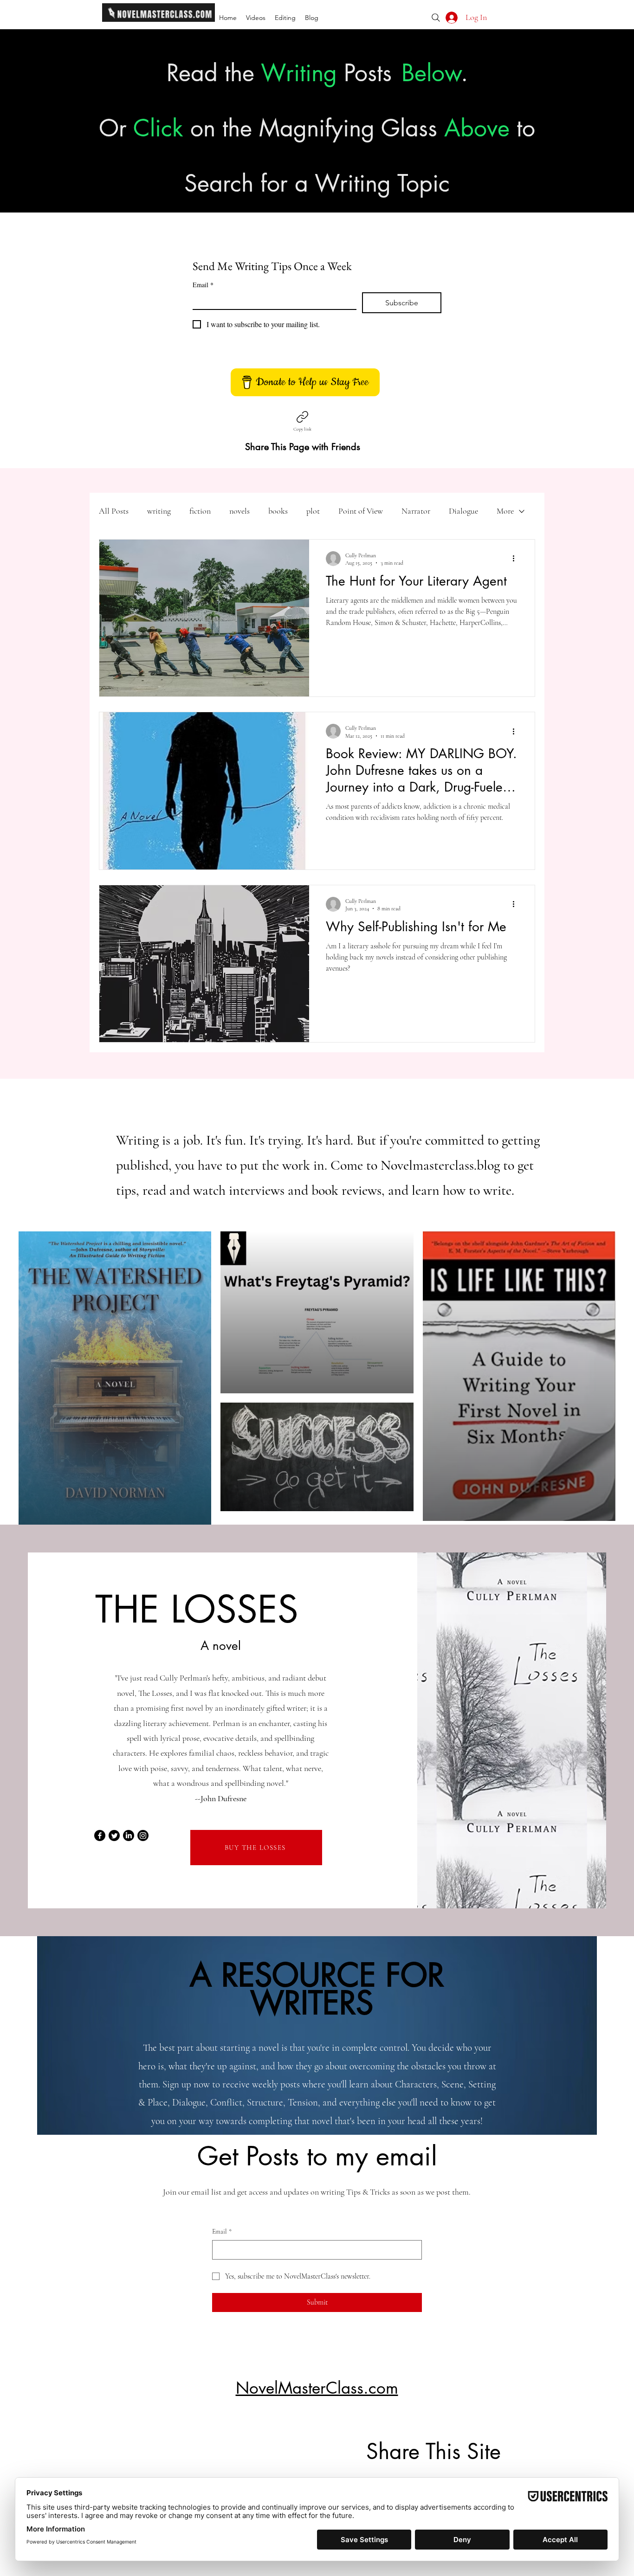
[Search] (436, 18)
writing (159, 511)
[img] (158, 20)
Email (203, 285)
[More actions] (517, 559)
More (505, 511)
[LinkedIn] (129, 1835)
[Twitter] (114, 1835)
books (278, 511)
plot (313, 511)
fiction (200, 511)
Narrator (416, 511)
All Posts (114, 511)
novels (239, 511)
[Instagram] (143, 1835)
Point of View (361, 511)
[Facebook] (100, 1835)
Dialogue (463, 511)
